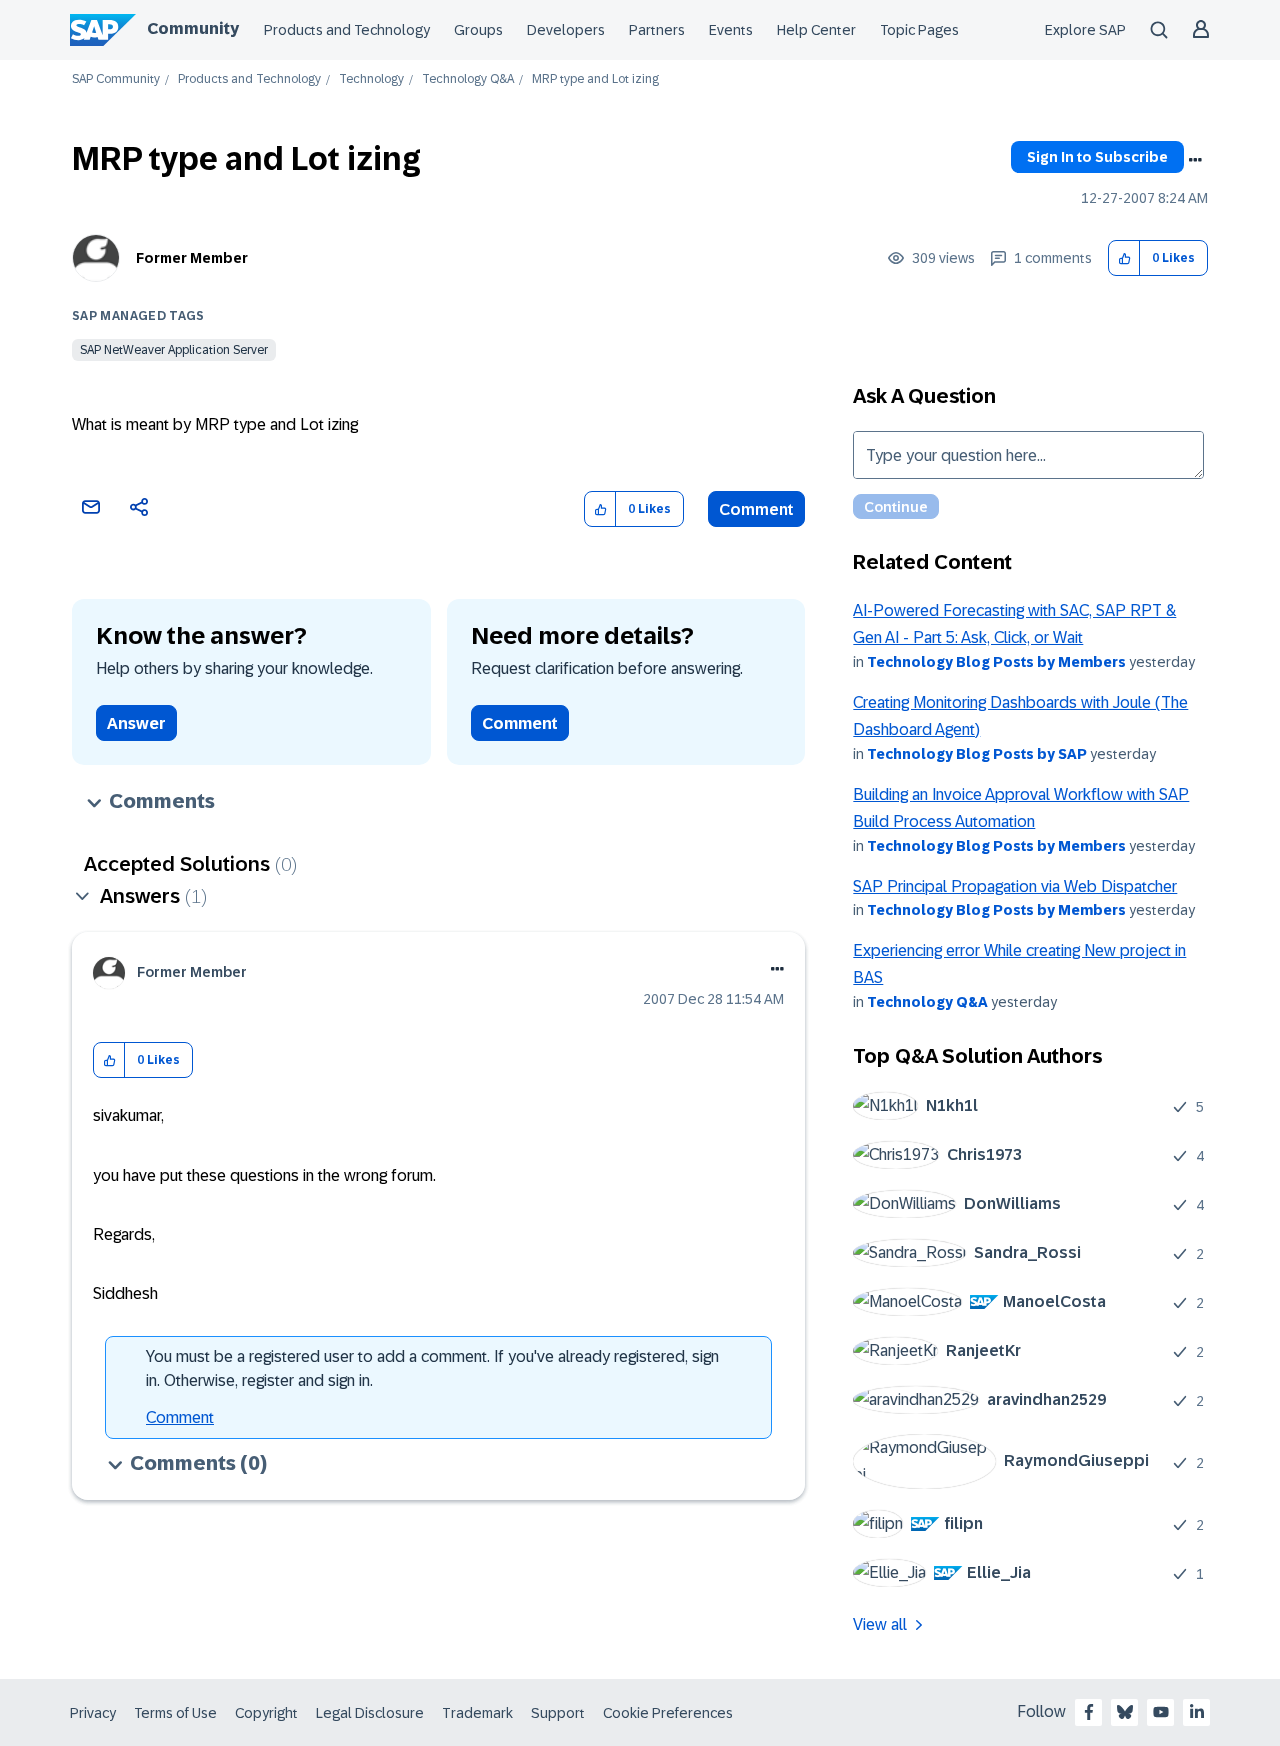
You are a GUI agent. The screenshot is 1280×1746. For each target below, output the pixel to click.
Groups (478, 30)
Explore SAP (1085, 30)
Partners (657, 30)
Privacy (93, 1713)
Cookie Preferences (668, 1713)
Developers (566, 30)
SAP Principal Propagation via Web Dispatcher (1015, 886)
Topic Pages (919, 30)
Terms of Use (175, 1713)
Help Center (816, 30)
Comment (756, 509)
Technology (371, 79)
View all (880, 1624)
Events (731, 30)
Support (558, 1713)
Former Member (192, 258)
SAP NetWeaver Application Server (174, 350)
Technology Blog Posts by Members (996, 662)
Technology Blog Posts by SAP (977, 754)
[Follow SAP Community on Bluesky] (1125, 1712)
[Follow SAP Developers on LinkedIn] (1197, 1712)
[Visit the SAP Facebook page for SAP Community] (1089, 1712)
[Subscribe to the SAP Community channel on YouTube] (1161, 1712)
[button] (1124, 258)
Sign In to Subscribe (1097, 157)
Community (193, 28)
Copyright (266, 1713)
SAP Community (116, 79)
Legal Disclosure (370, 1713)
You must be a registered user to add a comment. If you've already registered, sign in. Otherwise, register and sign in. (432, 1368)
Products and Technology (347, 30)
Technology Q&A (468, 79)
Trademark (477, 1713)
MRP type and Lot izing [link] (595, 79)
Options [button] (1195, 160)
